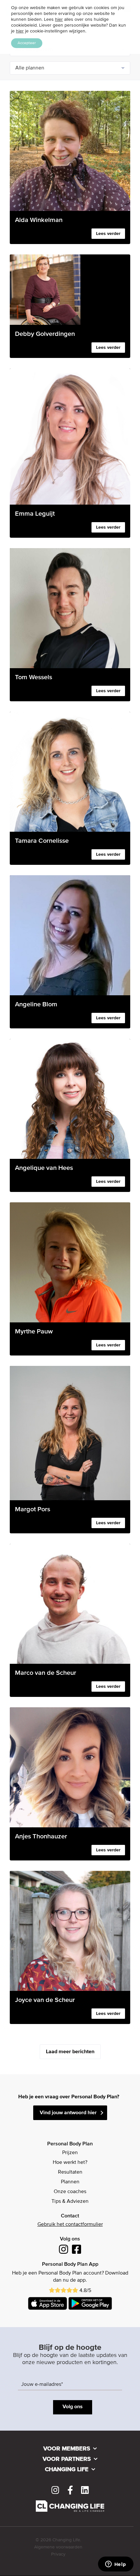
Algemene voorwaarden (58, 2547)
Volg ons (73, 2407)
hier (59, 19)
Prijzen (70, 2153)
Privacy (58, 2554)
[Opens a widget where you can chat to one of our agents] (116, 2565)
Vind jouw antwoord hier (68, 2113)
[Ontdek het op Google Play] (90, 2303)
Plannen (70, 2182)
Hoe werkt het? (70, 2163)
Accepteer (27, 43)
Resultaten (70, 2172)
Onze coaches (70, 2192)
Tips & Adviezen (70, 2202)
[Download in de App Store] (48, 2303)
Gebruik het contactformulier (70, 2225)
